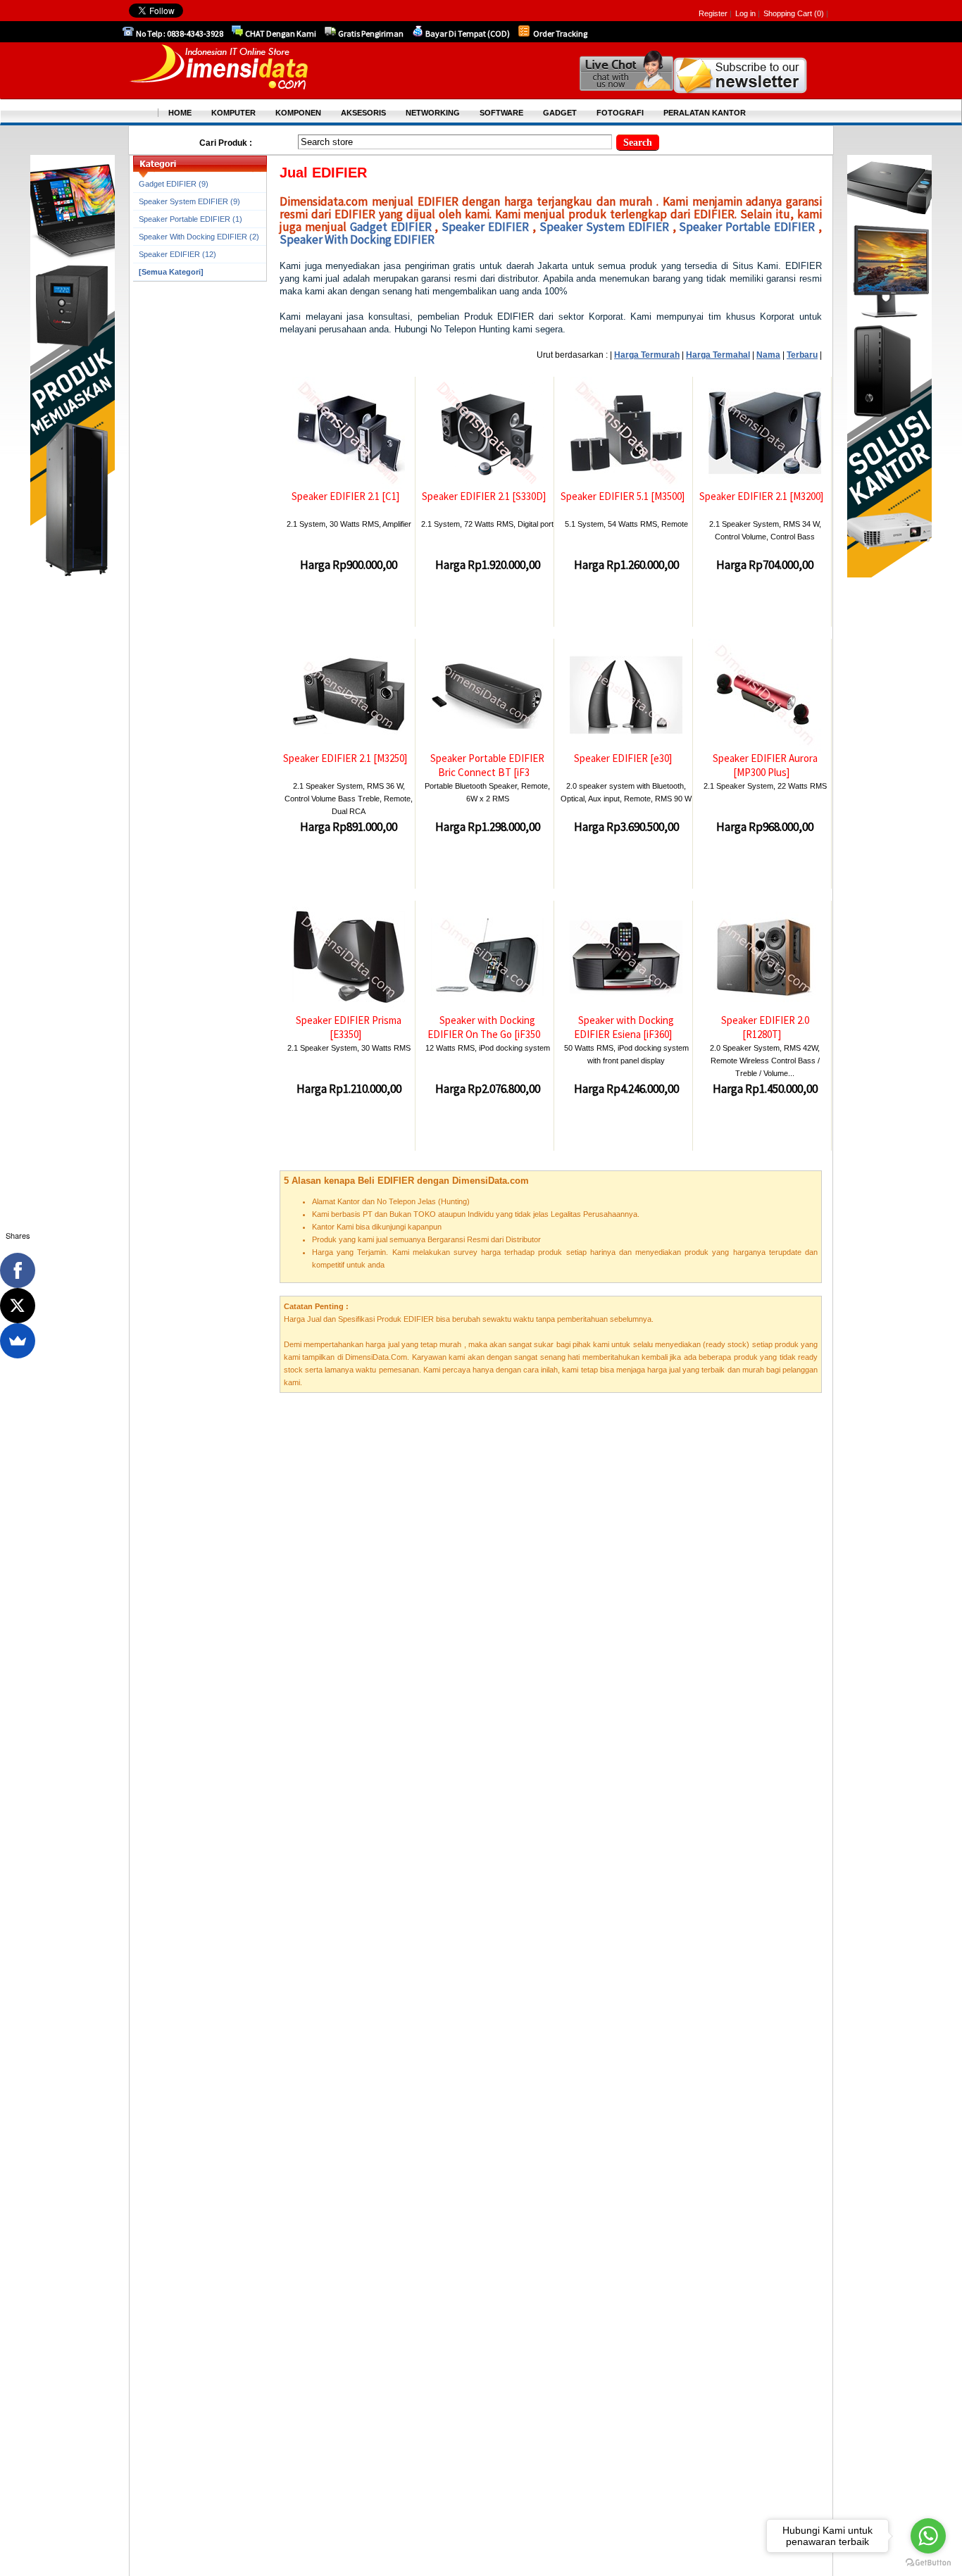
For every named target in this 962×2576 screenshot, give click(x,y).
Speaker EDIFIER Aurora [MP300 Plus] (765, 765)
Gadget (560, 113)
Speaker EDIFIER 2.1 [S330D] (484, 496)
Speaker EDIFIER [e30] (623, 758)
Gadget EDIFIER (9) (174, 184)
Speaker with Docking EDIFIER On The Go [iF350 (484, 1027)
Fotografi (620, 113)
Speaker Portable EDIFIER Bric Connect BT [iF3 (487, 765)
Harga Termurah (647, 355)
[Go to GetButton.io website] (928, 2562)
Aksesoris (363, 113)
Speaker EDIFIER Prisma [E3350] (349, 1027)
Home (180, 113)
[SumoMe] (18, 1341)
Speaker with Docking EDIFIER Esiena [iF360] (624, 1027)
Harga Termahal (718, 355)
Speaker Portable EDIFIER (747, 227)
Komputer (233, 113)
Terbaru (802, 355)
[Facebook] (18, 1270)
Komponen (298, 113)
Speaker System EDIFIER (604, 227)
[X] (18, 1306)
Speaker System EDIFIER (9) (189, 201)
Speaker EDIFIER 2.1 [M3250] (345, 758)
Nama (768, 355)
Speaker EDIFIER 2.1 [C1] (345, 496)
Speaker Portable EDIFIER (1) (190, 219)
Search (638, 143)
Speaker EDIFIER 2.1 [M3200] (761, 496)
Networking (433, 113)
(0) (819, 13)
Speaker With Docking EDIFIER (357, 239)
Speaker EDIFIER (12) (177, 254)
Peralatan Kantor (705, 113)
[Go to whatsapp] (928, 2536)
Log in (745, 13)
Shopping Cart (789, 13)
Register (713, 13)
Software (501, 113)
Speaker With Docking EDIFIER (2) (199, 237)
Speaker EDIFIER (485, 227)
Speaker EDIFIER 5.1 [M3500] (623, 496)
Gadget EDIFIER (391, 227)
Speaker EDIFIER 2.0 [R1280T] (765, 1027)
